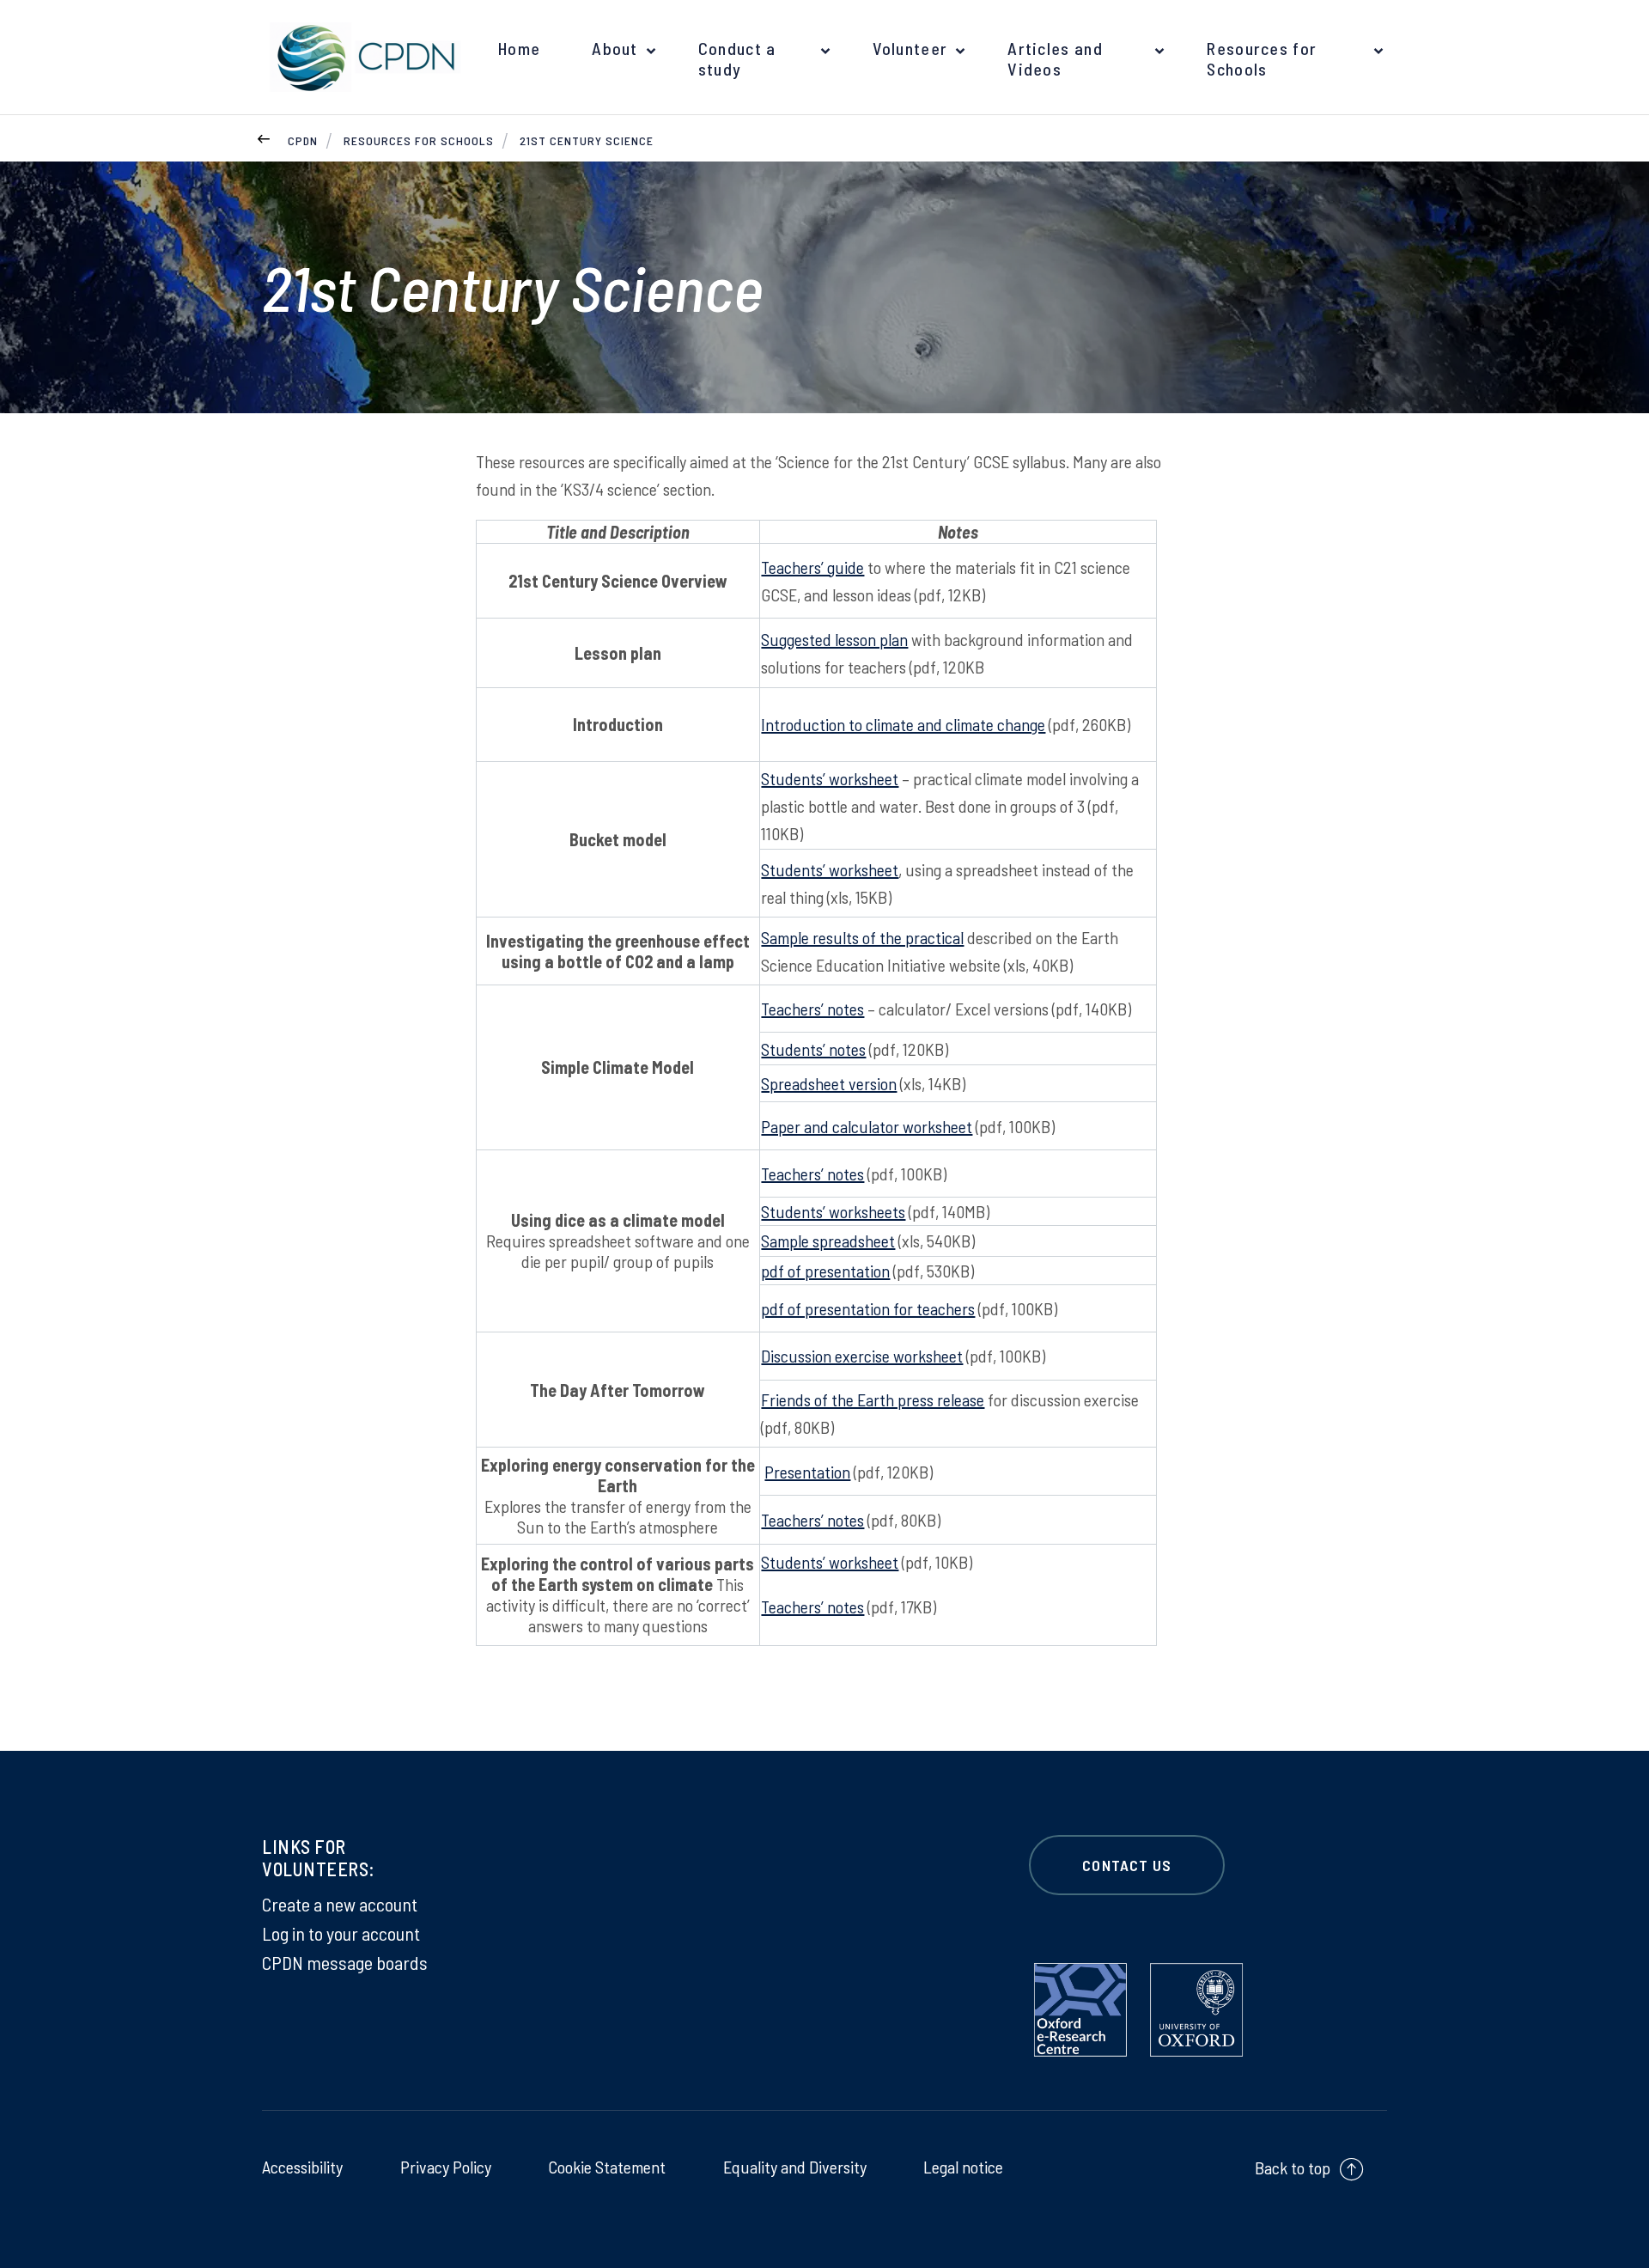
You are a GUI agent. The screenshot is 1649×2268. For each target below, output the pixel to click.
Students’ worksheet (830, 778)
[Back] (264, 137)
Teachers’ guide (812, 567)
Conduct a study (737, 58)
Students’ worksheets (833, 1211)
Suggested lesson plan (834, 639)
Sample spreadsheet (828, 1241)
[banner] (361, 57)
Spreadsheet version (829, 1083)
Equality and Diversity (795, 2167)
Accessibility (302, 2167)
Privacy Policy (446, 2167)
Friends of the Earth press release (873, 1399)
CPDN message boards (345, 1962)
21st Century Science (587, 140)
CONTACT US (1127, 1865)
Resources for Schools (1262, 58)
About (615, 48)
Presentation (807, 1472)
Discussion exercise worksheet (862, 1356)
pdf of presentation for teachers (868, 1308)
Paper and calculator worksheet (867, 1126)
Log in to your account (341, 1933)
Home (519, 48)
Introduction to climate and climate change (903, 724)
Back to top (1293, 2167)
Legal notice (963, 2167)
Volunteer (910, 48)
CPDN (303, 140)
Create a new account (340, 1904)
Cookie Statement (607, 2167)
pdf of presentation (825, 1271)
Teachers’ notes (812, 1009)
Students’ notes (813, 1049)
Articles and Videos (1055, 58)
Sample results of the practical (862, 937)
